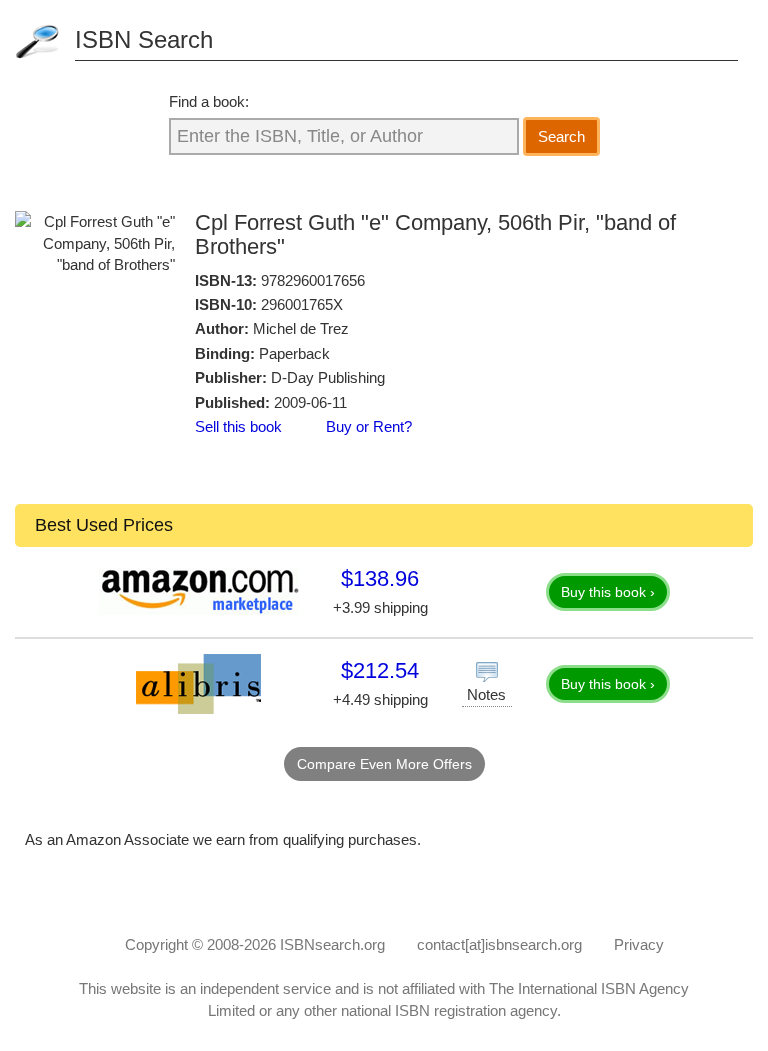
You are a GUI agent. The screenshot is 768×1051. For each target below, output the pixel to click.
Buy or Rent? (369, 426)
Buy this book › (608, 592)
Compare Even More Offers (384, 764)
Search (561, 136)
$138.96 (380, 578)
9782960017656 (313, 280)
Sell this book (238, 426)
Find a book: (209, 101)
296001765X (302, 304)
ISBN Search (144, 39)
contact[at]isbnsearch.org (499, 944)
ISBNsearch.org (332, 944)
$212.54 (380, 670)
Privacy (639, 944)
